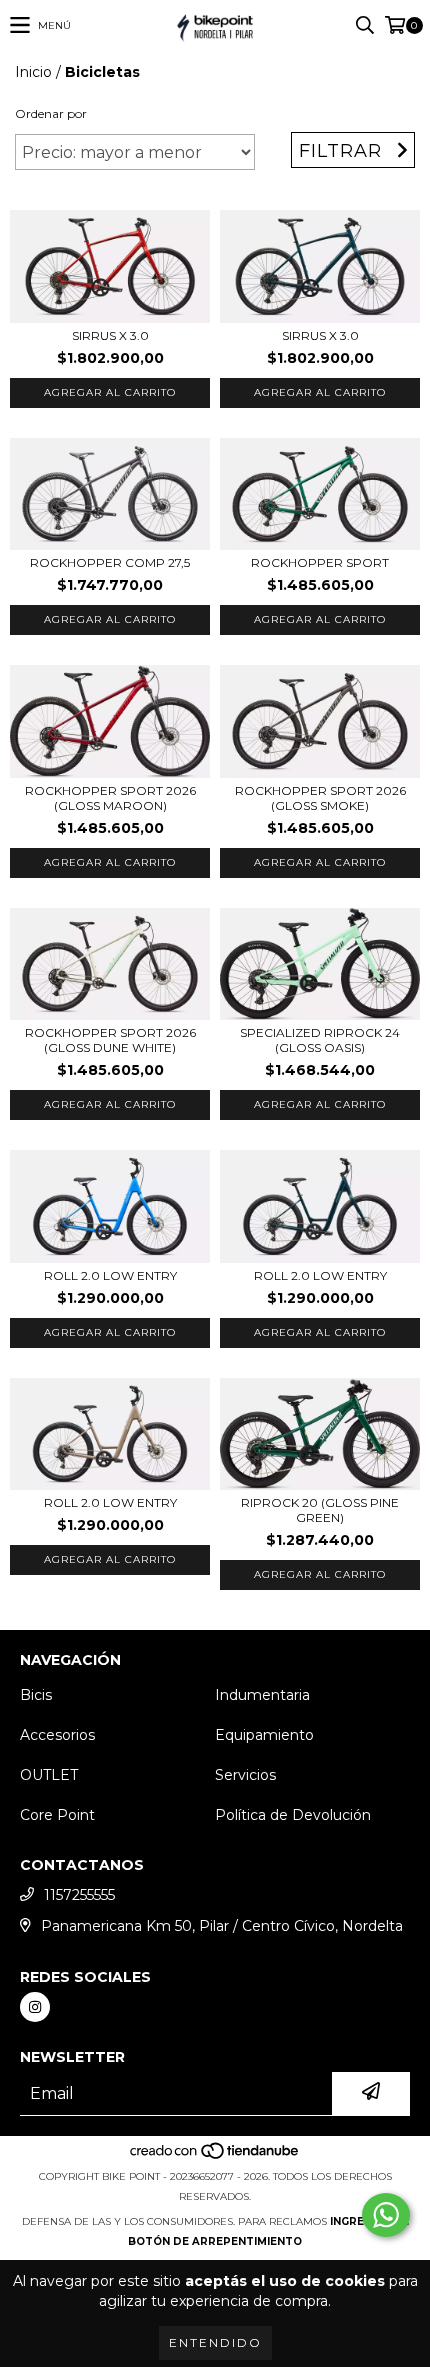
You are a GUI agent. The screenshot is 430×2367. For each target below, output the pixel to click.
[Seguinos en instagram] (35, 2007)
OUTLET (49, 1775)
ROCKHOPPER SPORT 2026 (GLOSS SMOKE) (320, 798)
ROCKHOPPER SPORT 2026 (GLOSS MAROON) (110, 798)
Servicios (245, 1775)
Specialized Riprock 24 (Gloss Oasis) (320, 1040)
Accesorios (57, 1735)
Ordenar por (51, 113)
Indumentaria (262, 1695)
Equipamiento (264, 1735)
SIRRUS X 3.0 (110, 335)
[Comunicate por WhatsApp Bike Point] (386, 2215)
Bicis (36, 1695)
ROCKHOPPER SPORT (320, 562)
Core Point (57, 1815)
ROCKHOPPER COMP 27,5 (110, 562)
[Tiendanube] (215, 2156)
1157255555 (79, 1895)
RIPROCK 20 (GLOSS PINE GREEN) (320, 1510)
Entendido (215, 2342)
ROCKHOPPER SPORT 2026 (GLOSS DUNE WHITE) (110, 1040)
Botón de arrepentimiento (215, 2241)
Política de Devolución (293, 1815)
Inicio (33, 72)
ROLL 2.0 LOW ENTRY (110, 1275)
